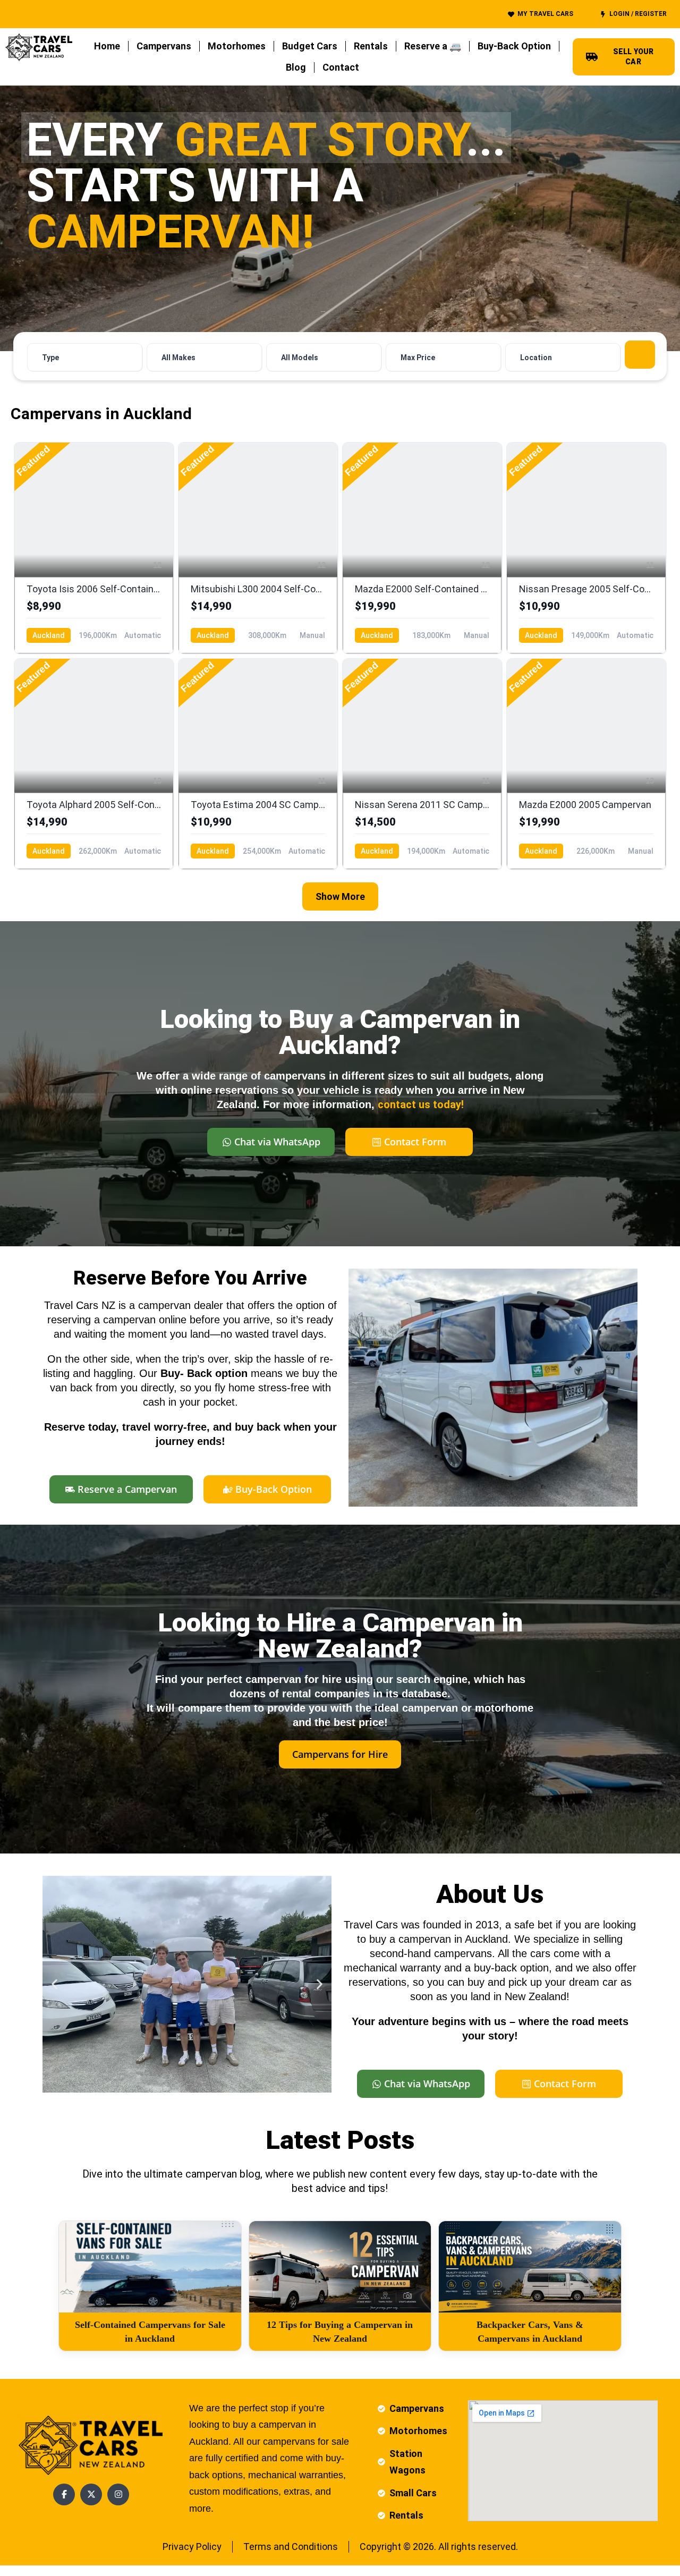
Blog (296, 67)
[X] (91, 2494)
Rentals (371, 46)
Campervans (164, 46)
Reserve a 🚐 (433, 46)
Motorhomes (237, 46)
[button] (54, 1984)
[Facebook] (64, 2494)
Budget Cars (310, 46)
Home (107, 46)
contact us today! (421, 1104)
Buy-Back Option (514, 46)
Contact (341, 67)
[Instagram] (118, 2494)
